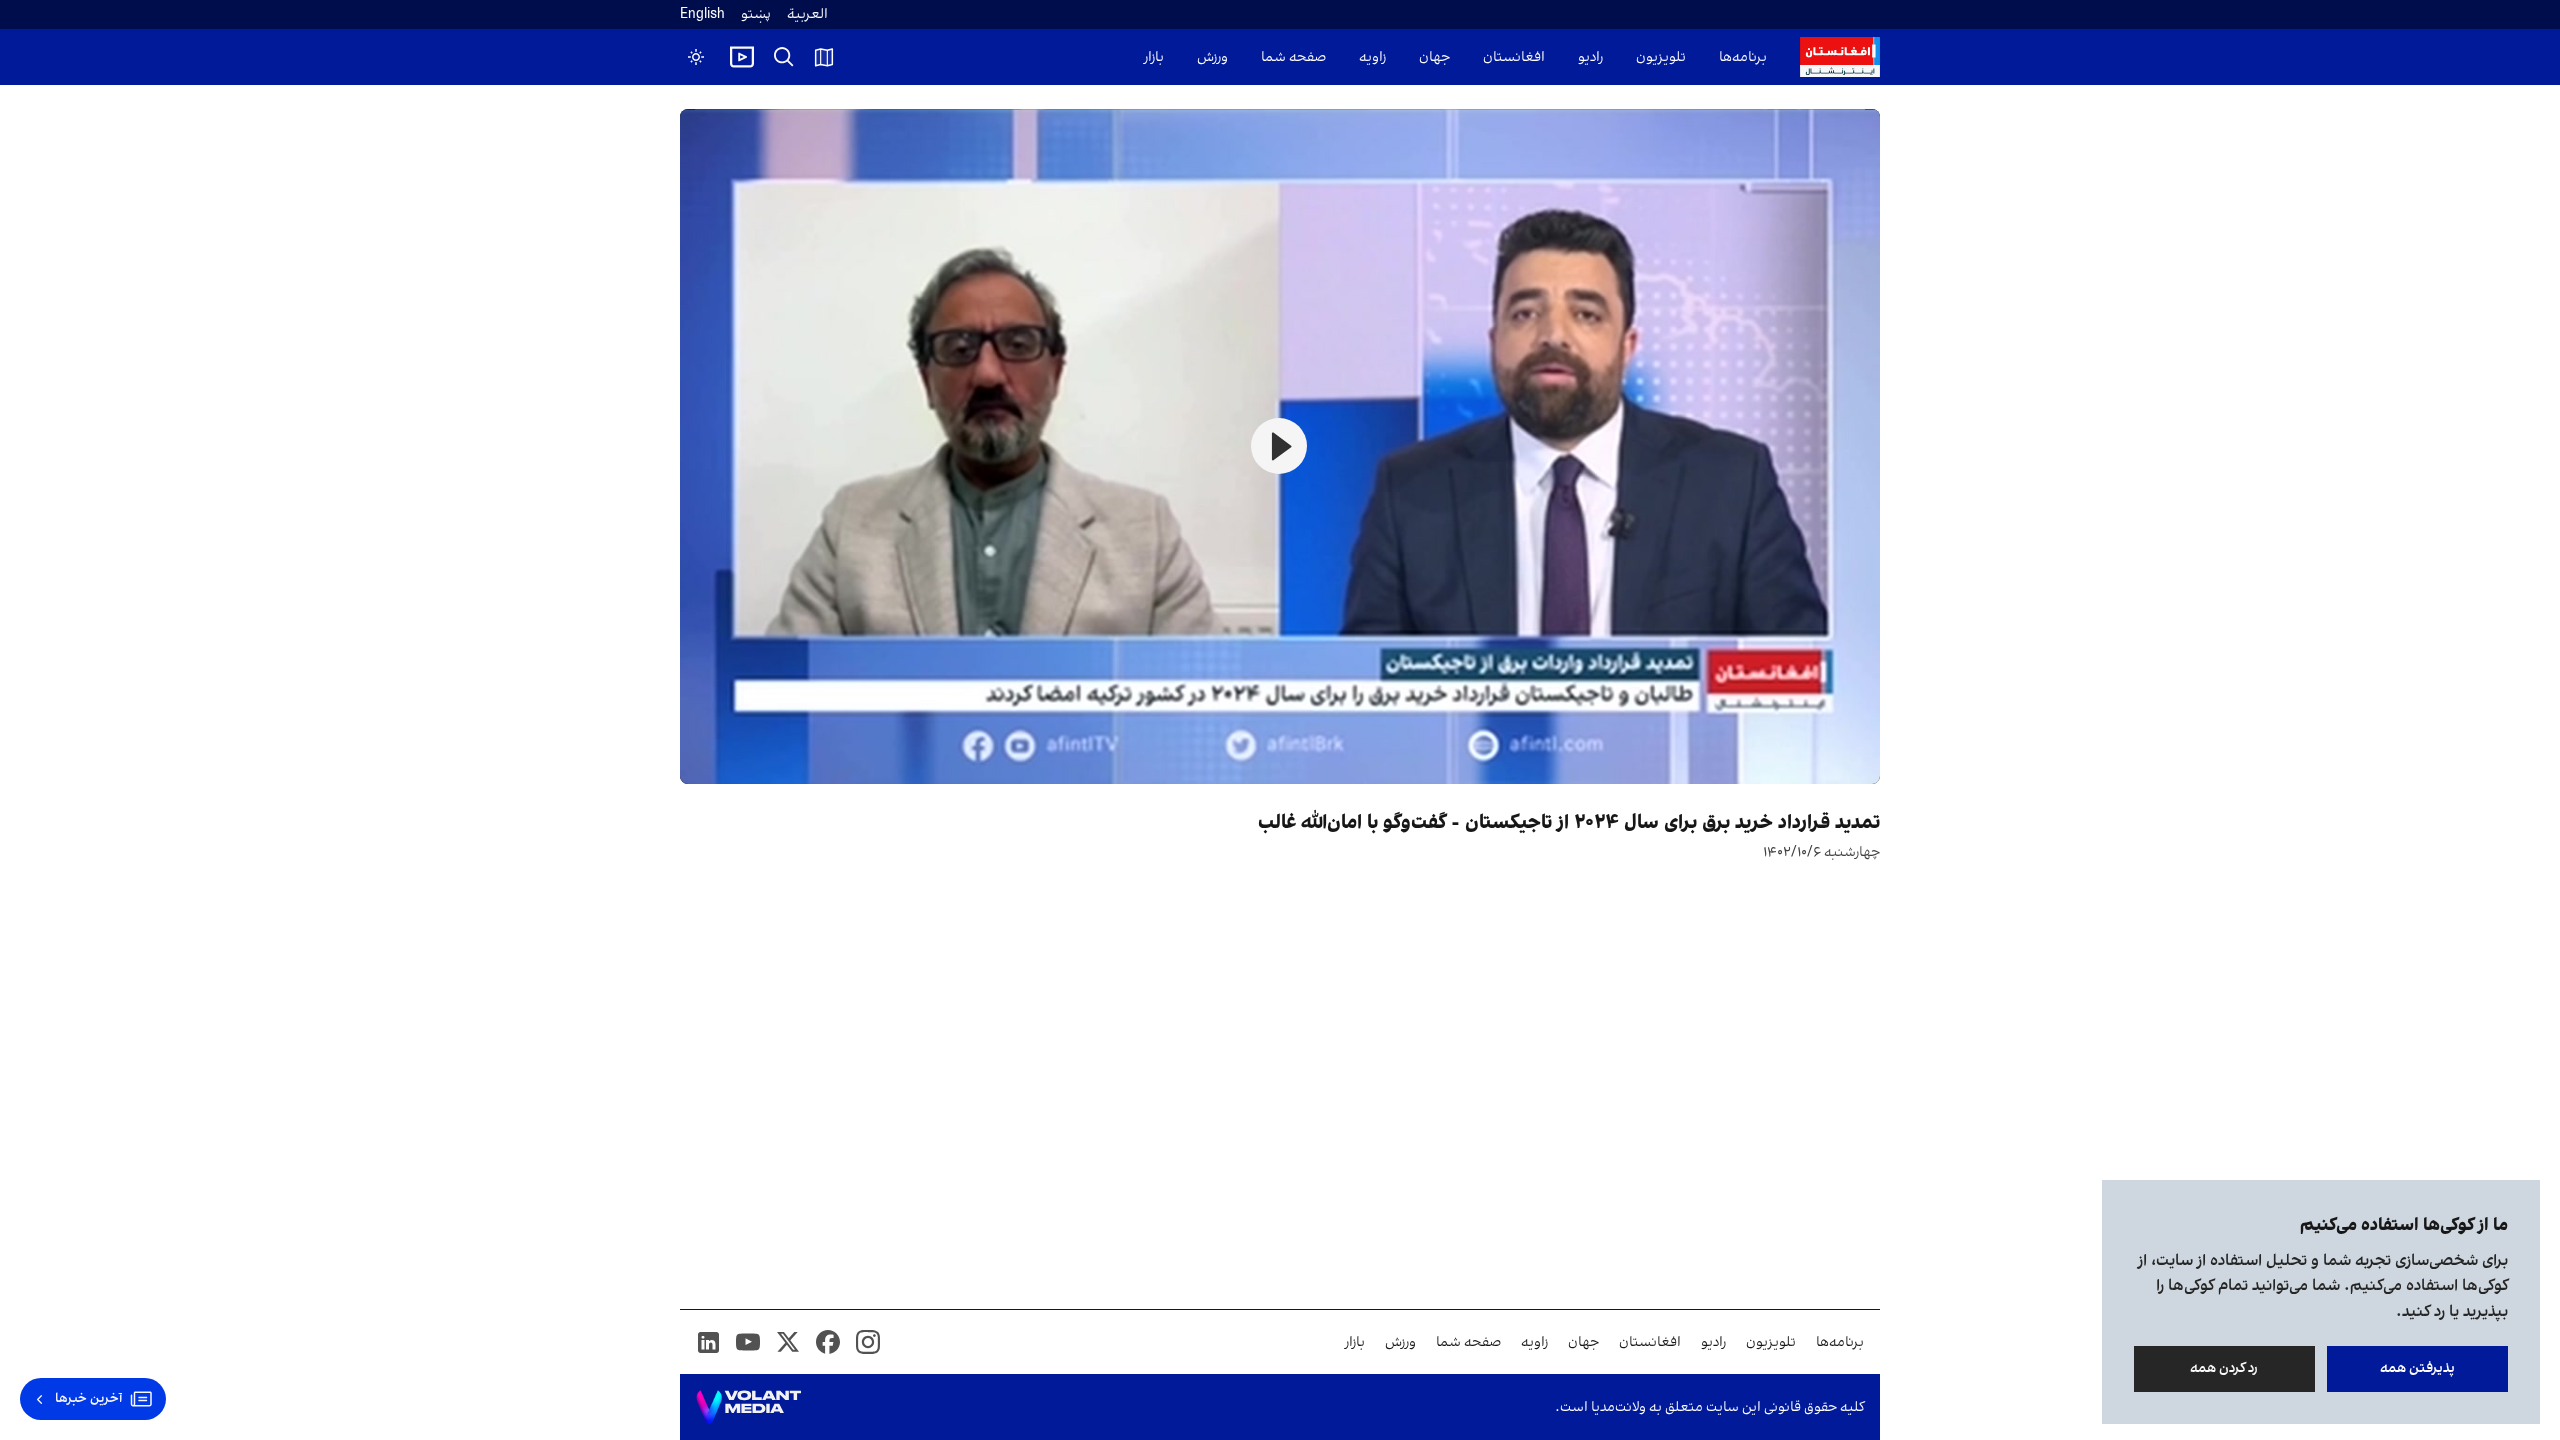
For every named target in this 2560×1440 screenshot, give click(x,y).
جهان (1434, 57)
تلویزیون (1661, 57)
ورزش (1212, 57)
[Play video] (742, 57)
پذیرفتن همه (2417, 1368)
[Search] (784, 57)
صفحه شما (1293, 57)
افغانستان (1514, 57)
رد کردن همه (2225, 1368)
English (702, 14)
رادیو (1590, 57)
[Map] (824, 57)
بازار (1154, 57)
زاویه (1372, 57)
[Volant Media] (748, 1407)
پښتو (756, 14)
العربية (807, 14)
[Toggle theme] (696, 57)
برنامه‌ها (1743, 57)
